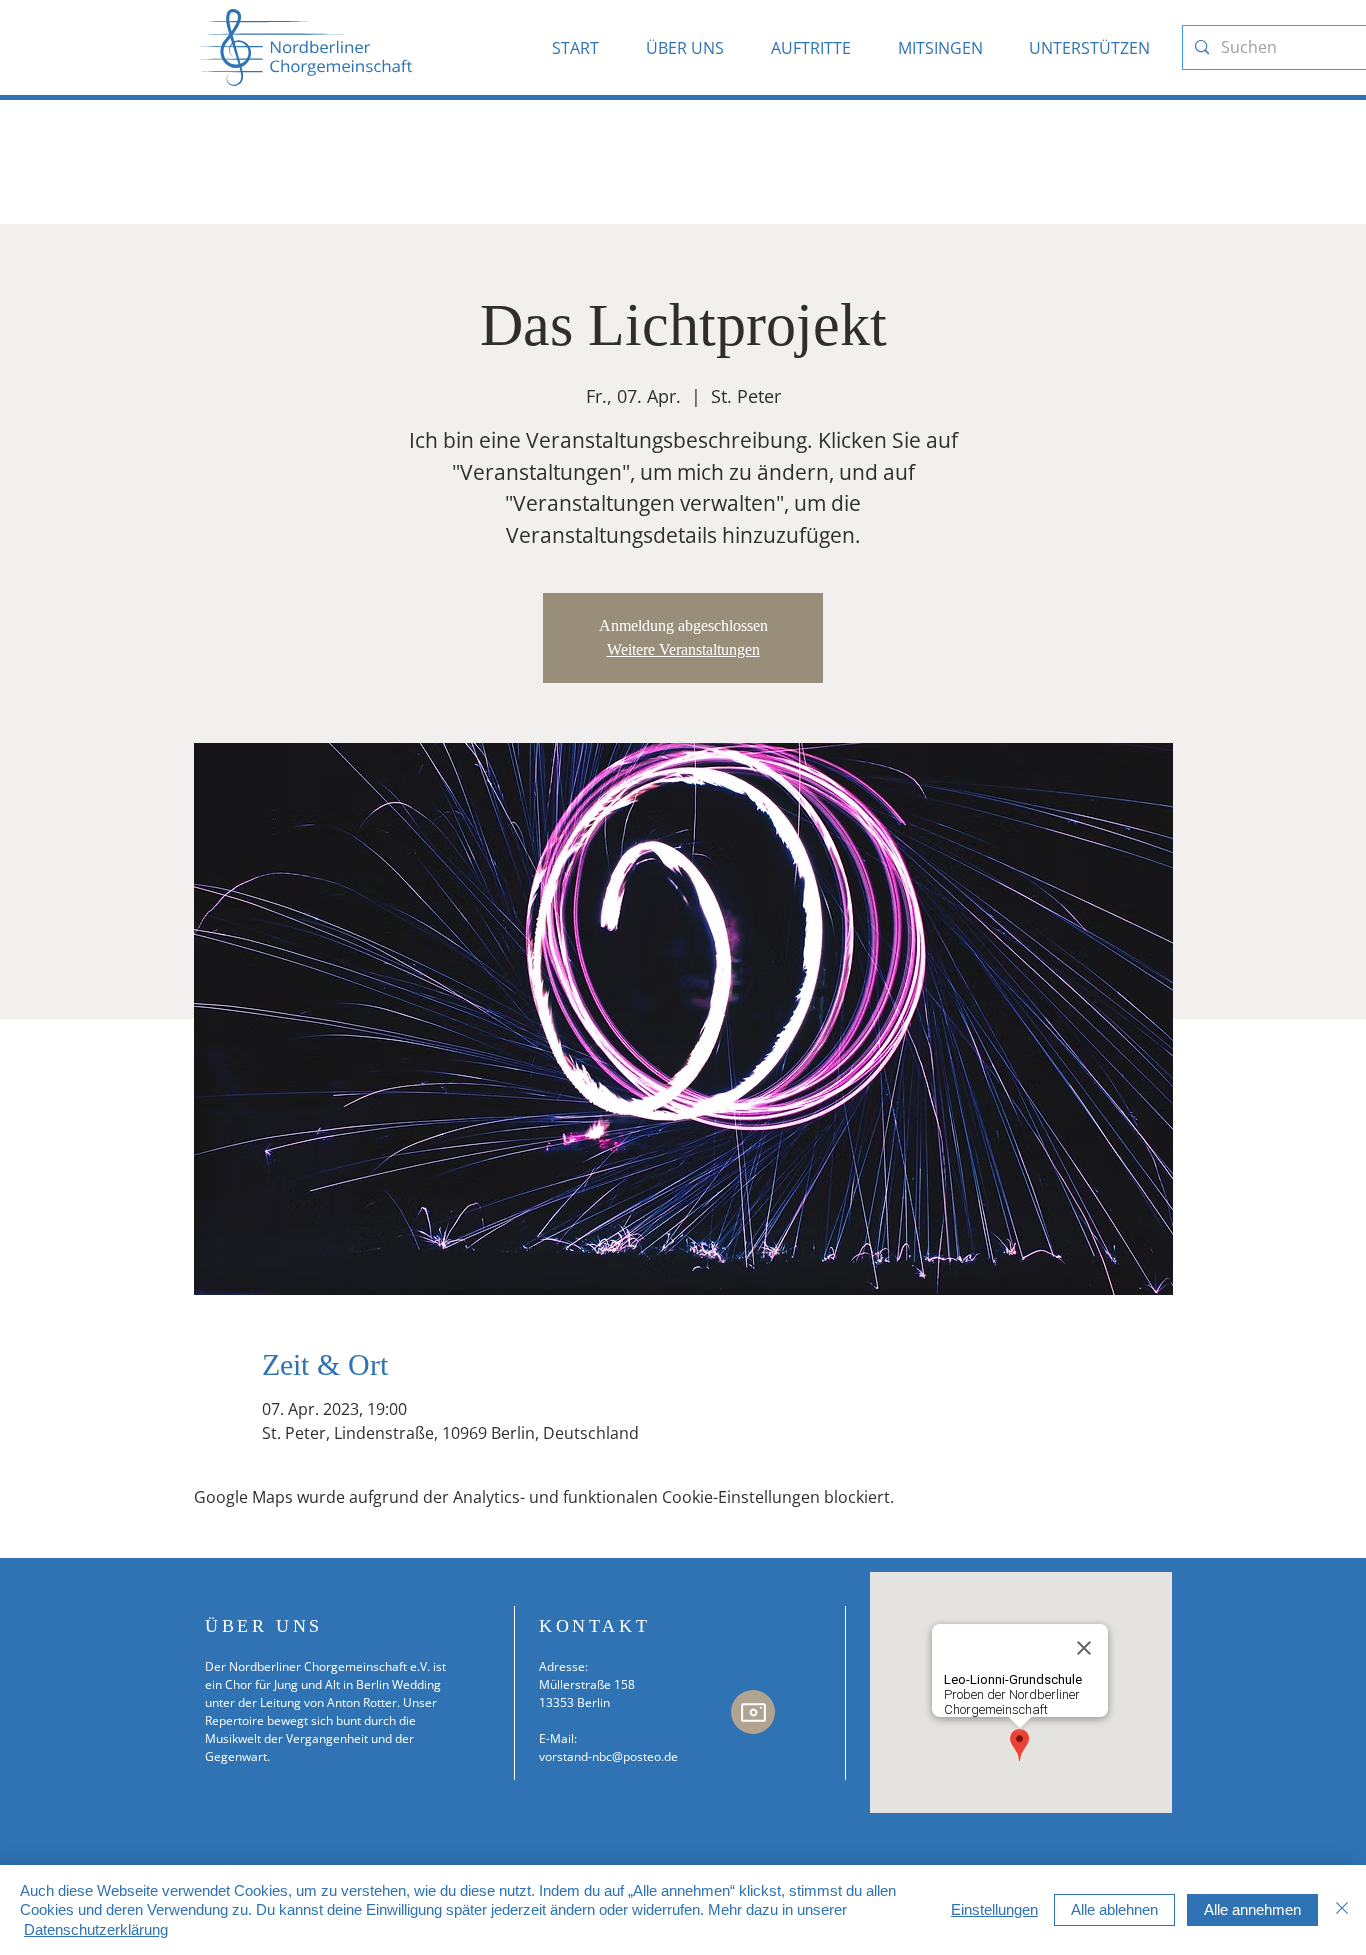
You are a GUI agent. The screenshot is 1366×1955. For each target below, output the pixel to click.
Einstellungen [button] (994, 1909)
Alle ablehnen (1114, 1909)
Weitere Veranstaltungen (683, 649)
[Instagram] (753, 1712)
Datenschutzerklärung (96, 1929)
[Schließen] (1342, 1910)
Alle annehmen (1252, 1909)
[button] (693, 47)
